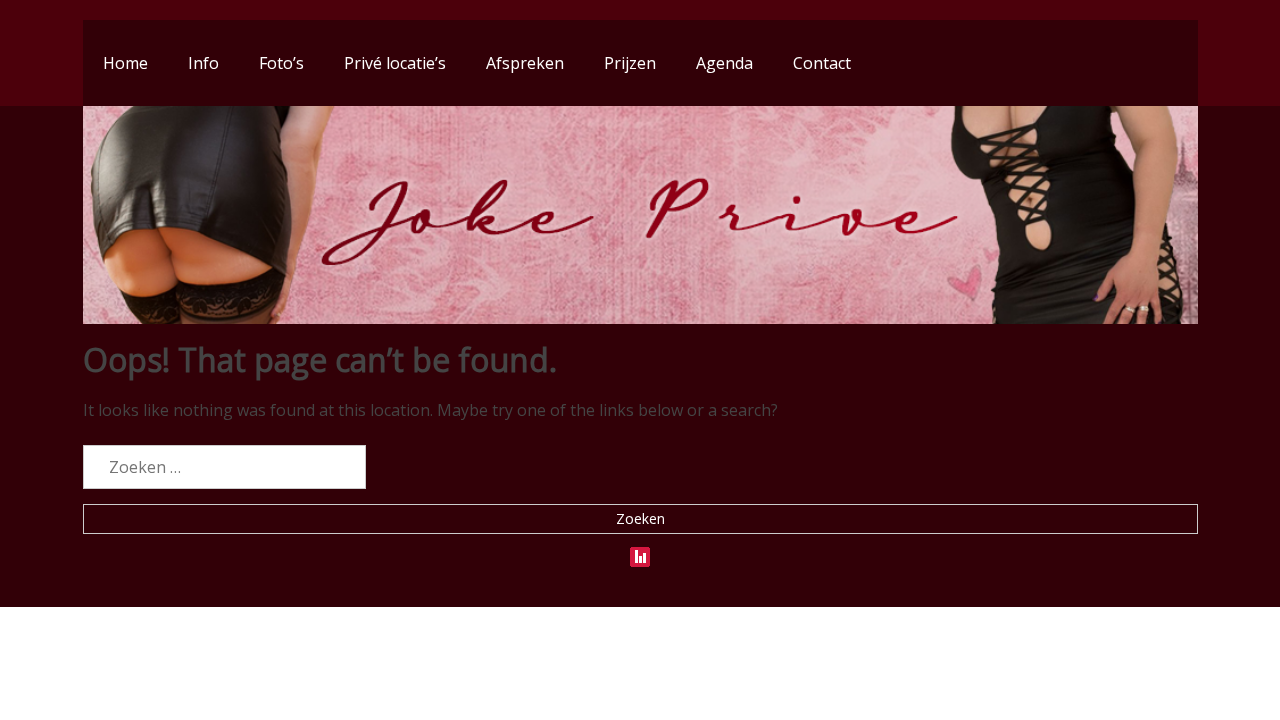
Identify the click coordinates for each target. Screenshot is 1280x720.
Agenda (724, 63)
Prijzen (630, 63)
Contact (822, 63)
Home (125, 63)
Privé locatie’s (395, 63)
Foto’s (281, 63)
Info (203, 63)
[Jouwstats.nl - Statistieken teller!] (640, 553)
